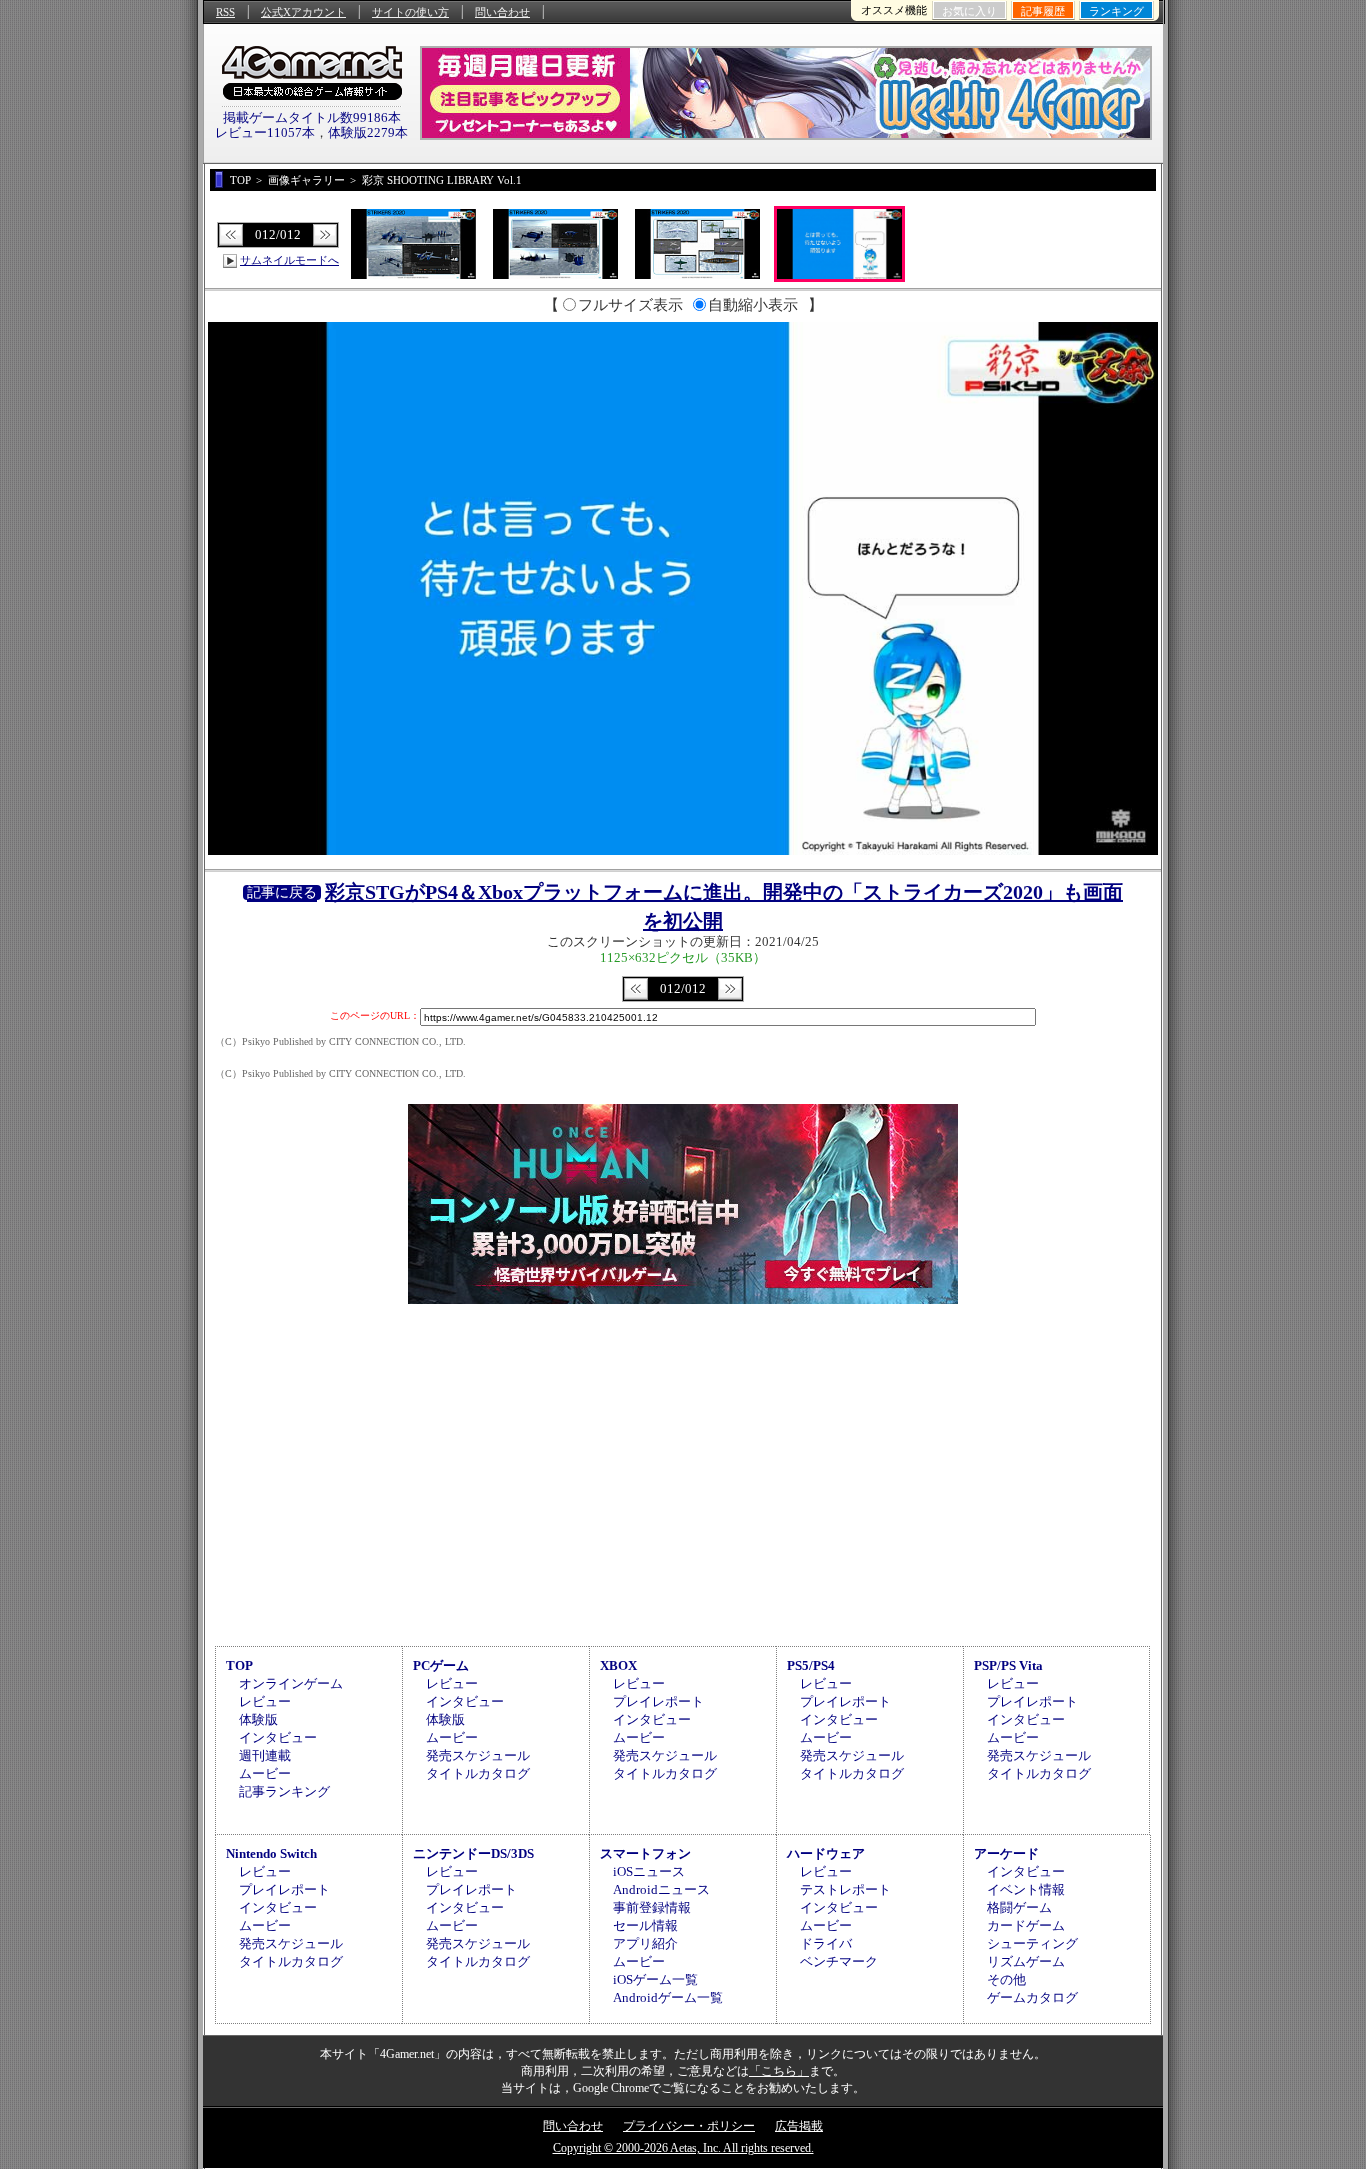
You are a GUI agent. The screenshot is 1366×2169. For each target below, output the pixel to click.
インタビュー (278, 1737)
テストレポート (845, 1889)
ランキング (1116, 11)
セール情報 (645, 1925)
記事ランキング (284, 1791)
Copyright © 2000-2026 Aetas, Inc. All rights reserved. (683, 2148)
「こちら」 (779, 2071)
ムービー (265, 1773)
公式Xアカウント (303, 12)
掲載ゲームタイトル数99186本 (312, 117)
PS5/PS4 (811, 1665)
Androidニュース (661, 1889)
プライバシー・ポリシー (689, 2126)
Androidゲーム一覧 (668, 1997)
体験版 (258, 1719)
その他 (1006, 1979)
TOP (239, 1665)
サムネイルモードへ (289, 260)
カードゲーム (1026, 1925)
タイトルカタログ (478, 1773)
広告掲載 (799, 2126)
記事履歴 (1043, 11)
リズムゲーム (1026, 1961)
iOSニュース (649, 1871)
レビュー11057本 (265, 132)
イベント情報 (1026, 1889)
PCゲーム (441, 1665)
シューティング (1032, 1943)
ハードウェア (826, 1853)
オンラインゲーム (291, 1683)
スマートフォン (645, 1853)
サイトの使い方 (410, 12)
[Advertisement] (683, 1472)
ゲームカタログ (1032, 1997)
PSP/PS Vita (1008, 1665)
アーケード (1006, 1853)
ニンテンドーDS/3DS (473, 1853)
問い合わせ (502, 12)
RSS (225, 12)
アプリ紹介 (645, 1943)
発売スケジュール (478, 1755)
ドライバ (826, 1943)
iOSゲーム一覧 (655, 1979)
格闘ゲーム (1019, 1907)
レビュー (265, 1701)
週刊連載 (265, 1755)
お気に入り (969, 11)
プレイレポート (658, 1701)
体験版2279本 (368, 132)
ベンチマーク (839, 1961)
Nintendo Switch (271, 1853)
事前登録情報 (652, 1907)
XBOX (618, 1665)
